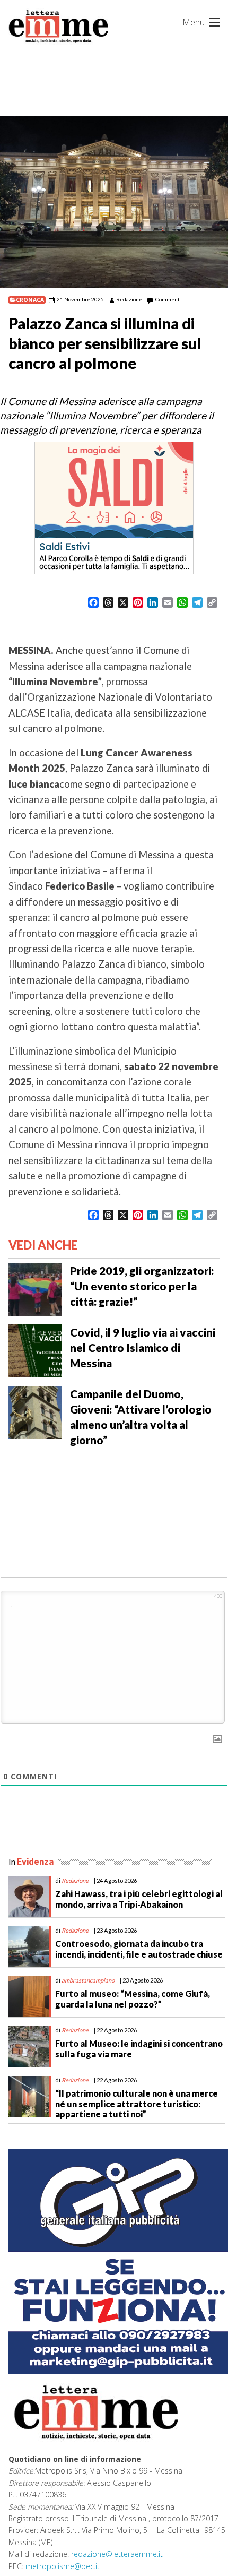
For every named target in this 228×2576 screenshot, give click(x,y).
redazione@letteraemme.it (117, 2554)
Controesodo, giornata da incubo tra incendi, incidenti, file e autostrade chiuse (139, 1949)
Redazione (129, 299)
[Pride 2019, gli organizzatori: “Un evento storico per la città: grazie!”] (35, 1288)
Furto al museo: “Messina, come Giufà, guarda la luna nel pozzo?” (133, 1998)
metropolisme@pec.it (63, 2566)
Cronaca (30, 300)
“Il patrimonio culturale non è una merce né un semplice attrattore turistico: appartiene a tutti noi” (137, 2103)
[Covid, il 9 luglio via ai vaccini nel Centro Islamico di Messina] (35, 1350)
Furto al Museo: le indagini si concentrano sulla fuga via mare (139, 2048)
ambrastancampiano (88, 1980)
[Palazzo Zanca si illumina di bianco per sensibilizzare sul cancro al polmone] (114, 202)
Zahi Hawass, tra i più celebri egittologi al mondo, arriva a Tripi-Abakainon (139, 1899)
